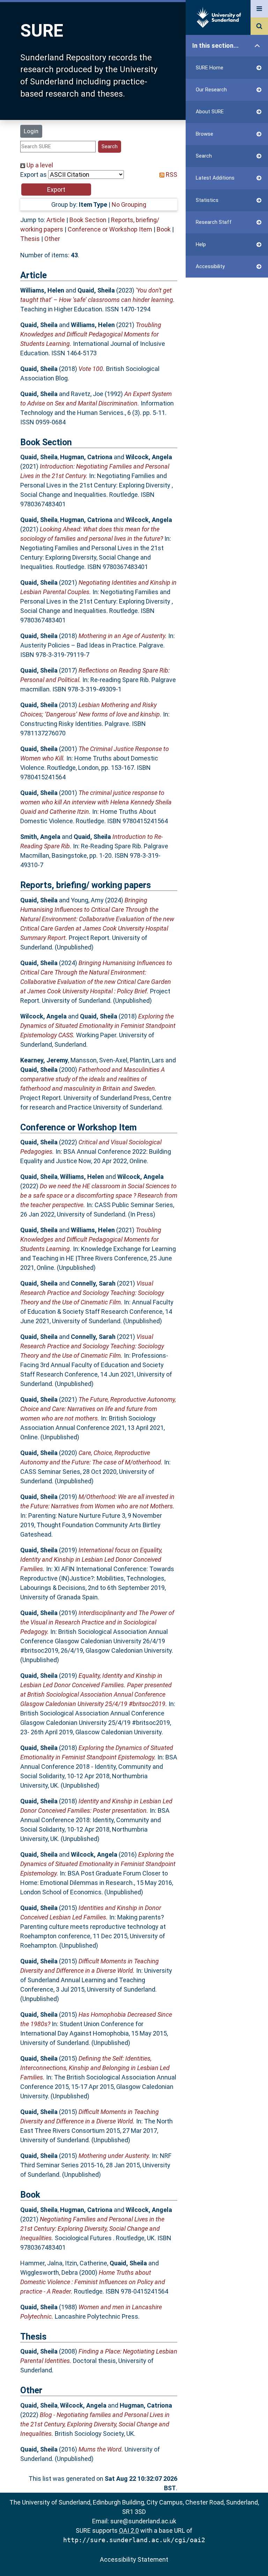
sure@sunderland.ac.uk (143, 2521)
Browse (204, 134)
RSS (171, 175)
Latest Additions (215, 178)
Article (56, 220)
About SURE (210, 112)
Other (52, 239)
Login (31, 131)
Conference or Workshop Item (110, 229)
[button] (56, 190)
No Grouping (129, 204)
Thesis (30, 239)
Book (164, 229)
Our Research (211, 90)
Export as (33, 175)
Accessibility (210, 266)
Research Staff (214, 222)
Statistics (207, 200)
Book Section (88, 220)
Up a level (39, 165)
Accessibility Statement (134, 2559)
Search (204, 156)
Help (201, 244)
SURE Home (210, 68)
